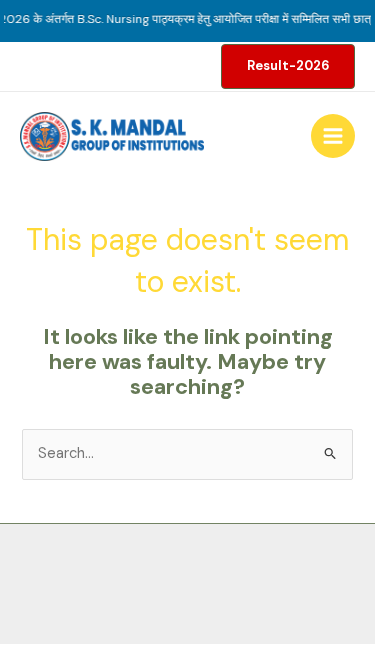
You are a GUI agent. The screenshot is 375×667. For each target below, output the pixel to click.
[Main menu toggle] (333, 136)
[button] (288, 66)
